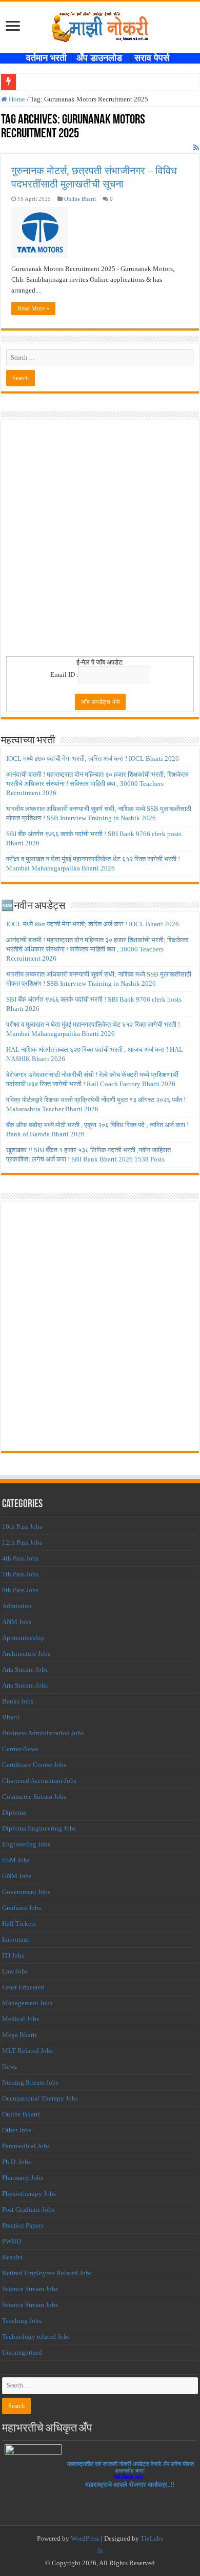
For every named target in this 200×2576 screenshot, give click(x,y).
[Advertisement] (100, 542)
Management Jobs (27, 2003)
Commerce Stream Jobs (34, 1796)
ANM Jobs (17, 1622)
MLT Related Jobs (27, 2051)
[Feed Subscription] (196, 148)
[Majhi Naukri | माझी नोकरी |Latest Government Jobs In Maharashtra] (100, 25)
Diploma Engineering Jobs (39, 1828)
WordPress (85, 2538)
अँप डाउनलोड (103, 58)
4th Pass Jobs (20, 1558)
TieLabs (152, 2538)
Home (16, 99)
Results (12, 2257)
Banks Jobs (18, 1701)
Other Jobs (17, 2130)
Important (16, 1939)
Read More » (33, 308)
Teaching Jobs (22, 2321)
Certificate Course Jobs (34, 1765)
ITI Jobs (13, 1955)
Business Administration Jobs (43, 1733)
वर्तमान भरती (48, 58)
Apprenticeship (23, 1638)
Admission (17, 1606)
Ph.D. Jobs (16, 2162)
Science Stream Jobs (30, 2289)
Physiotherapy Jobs (29, 2194)
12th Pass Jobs (22, 1542)
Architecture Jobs (26, 1654)
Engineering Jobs (26, 1844)
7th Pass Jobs (20, 1574)
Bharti (11, 1717)
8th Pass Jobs (20, 1590)
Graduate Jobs (22, 1908)
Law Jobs (15, 1971)
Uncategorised (22, 2352)
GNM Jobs (17, 1876)
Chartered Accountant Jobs (39, 1781)
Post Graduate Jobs (28, 2209)
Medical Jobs (21, 2019)
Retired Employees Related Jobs (47, 2273)
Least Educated (23, 1987)
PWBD (12, 2241)
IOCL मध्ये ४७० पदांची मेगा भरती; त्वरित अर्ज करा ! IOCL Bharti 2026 (93, 759)
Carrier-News (20, 1749)
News (9, 2066)
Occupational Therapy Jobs (40, 2098)
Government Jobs (26, 1892)
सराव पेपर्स (154, 58)
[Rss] (100, 2551)
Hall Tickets (19, 1924)
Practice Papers (23, 2225)
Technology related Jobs (36, 2336)
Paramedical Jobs (26, 2146)
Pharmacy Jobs (23, 2178)
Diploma (14, 1812)
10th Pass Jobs (22, 1526)
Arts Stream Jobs (25, 1669)
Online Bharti (80, 199)
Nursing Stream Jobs (30, 2082)
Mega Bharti (19, 2035)
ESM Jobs (16, 1860)
